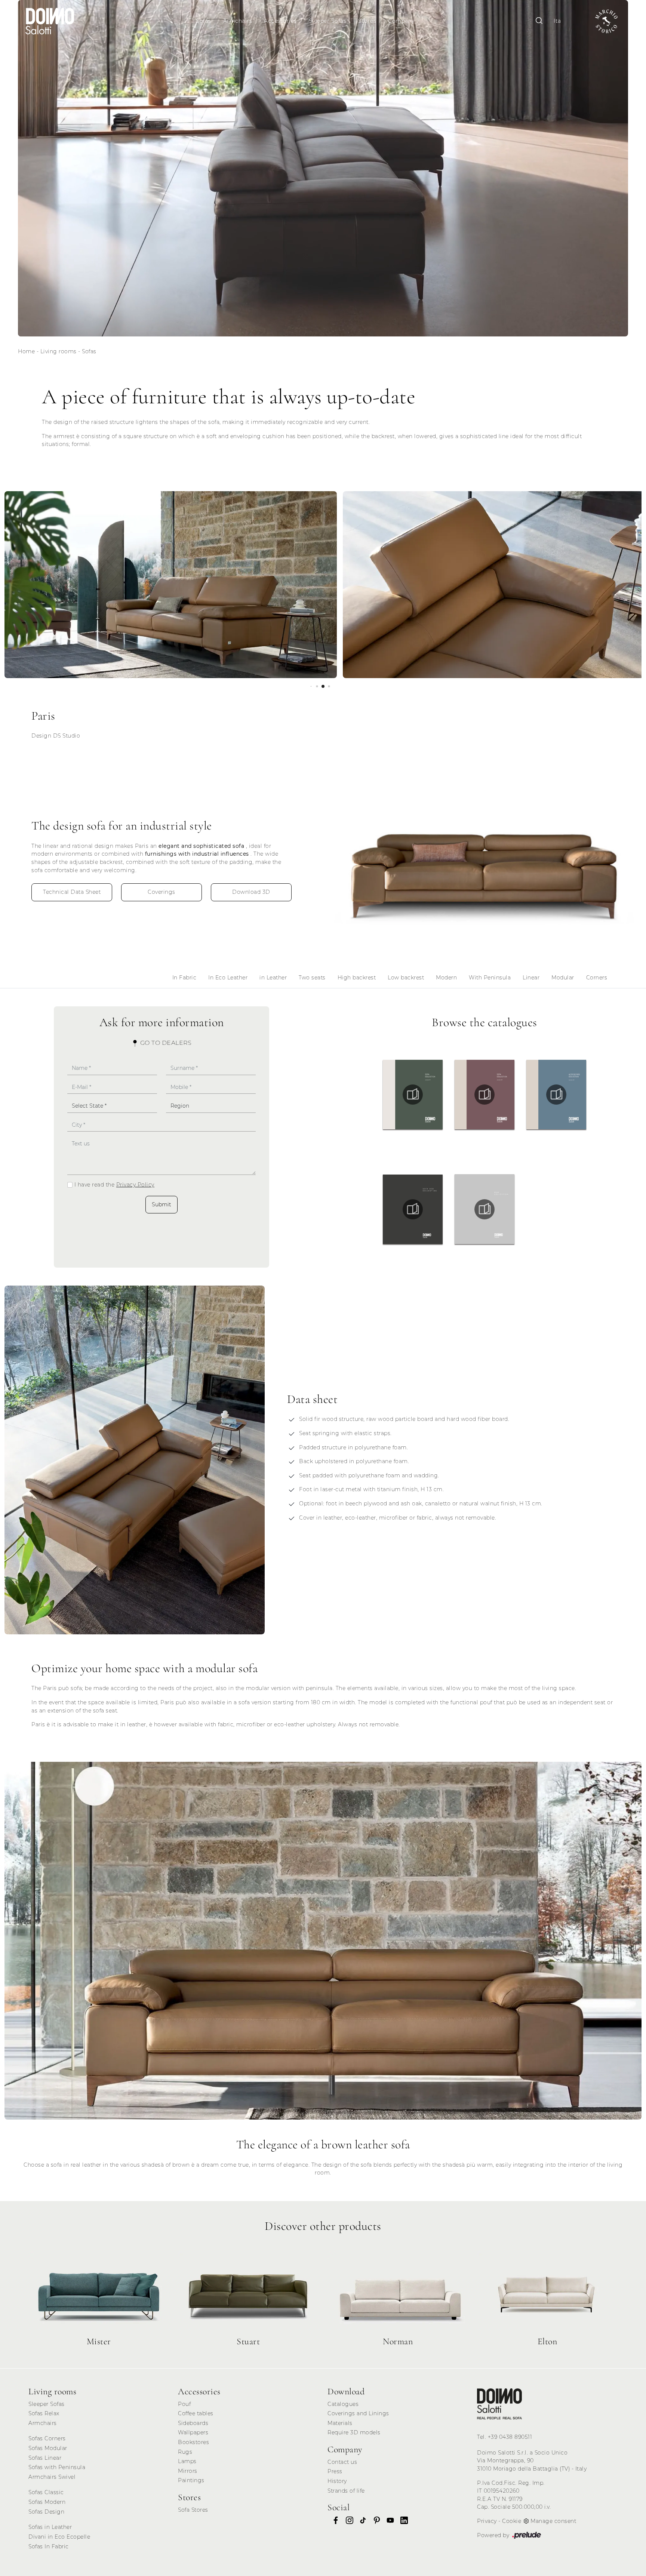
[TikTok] (361, 2520)
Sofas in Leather (50, 2527)
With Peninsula (490, 978)
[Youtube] (388, 2520)
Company (401, 21)
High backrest (357, 978)
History (337, 2481)
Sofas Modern (47, 2502)
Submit (161, 1204)
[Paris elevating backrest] (135, 1460)
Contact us (342, 2462)
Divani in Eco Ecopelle (59, 2537)
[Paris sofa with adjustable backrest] (171, 585)
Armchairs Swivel (52, 2477)
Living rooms (59, 351)
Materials (340, 2423)
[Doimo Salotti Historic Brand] (606, 21)
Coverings (161, 892)
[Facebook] (333, 2520)
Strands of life (346, 2491)
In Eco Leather (228, 978)
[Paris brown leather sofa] (323, 1941)
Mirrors (188, 2471)
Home (26, 351)
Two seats (312, 978)
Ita (557, 21)
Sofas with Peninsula (57, 2467)
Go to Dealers (165, 1043)
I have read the (114, 1185)
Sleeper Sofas (328, 21)
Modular (563, 978)
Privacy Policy (135, 1185)
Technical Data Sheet (72, 892)
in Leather (273, 978)
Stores (367, 21)
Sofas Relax (44, 2413)
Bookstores (193, 2442)
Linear (531, 978)
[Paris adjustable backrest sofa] (485, 861)
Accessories (280, 21)
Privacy (487, 2521)
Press (335, 2471)
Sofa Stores (193, 2510)
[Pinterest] (375, 2520)
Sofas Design (46, 2512)
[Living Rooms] (499, 2404)
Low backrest (406, 978)
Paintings (191, 2480)
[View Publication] (413, 1095)
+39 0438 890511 (510, 2437)
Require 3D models (354, 2432)
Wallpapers (193, 2432)
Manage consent (553, 2521)
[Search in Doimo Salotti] (539, 21)
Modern (446, 978)
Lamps (187, 2461)
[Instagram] (347, 2520)
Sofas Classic (46, 2492)
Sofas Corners (47, 2438)
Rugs (185, 2452)
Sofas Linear (45, 2458)
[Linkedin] (402, 2520)
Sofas (204, 21)
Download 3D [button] (251, 892)
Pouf (184, 2404)
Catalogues (343, 2404)
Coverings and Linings (358, 2413)
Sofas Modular (48, 2448)
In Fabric (184, 978)
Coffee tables (196, 2413)
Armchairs (238, 21)
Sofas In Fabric (49, 2546)
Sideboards (193, 2423)
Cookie (512, 2521)
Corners (597, 978)
